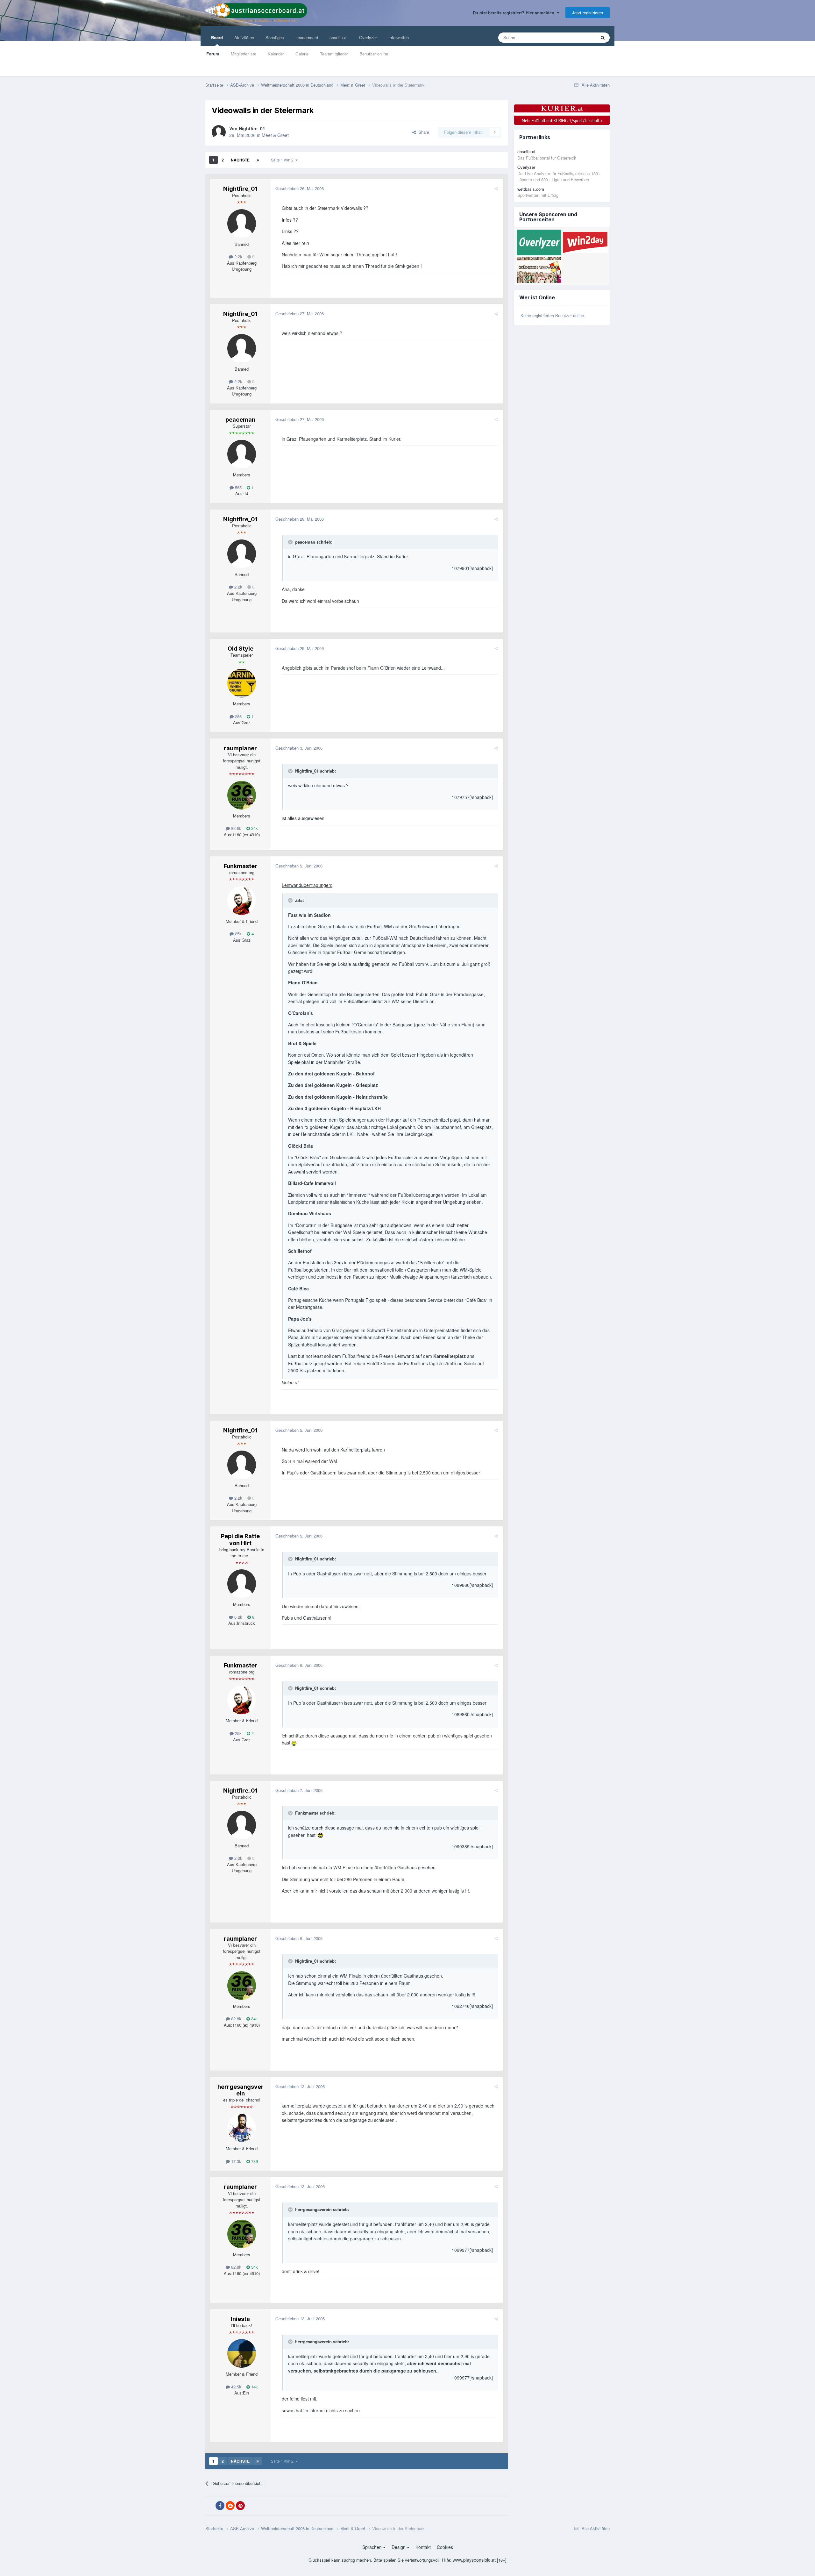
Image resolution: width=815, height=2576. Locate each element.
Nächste (240, 160)
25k (238, 934)
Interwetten (399, 37)
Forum (213, 54)
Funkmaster (241, 866)
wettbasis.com (531, 189)
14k (254, 2387)
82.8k (236, 828)
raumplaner (240, 748)
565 (238, 487)
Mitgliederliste (244, 54)
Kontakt (423, 2547)
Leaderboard (307, 37)
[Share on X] (210, 2506)
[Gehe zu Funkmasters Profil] (242, 901)
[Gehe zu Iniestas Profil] (242, 2353)
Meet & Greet (275, 135)
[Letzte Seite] (258, 160)
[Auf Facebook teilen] (220, 2506)
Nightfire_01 (252, 128)
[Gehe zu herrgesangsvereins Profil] (242, 2128)
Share (422, 132)
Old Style (241, 649)
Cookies (445, 2547)
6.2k (238, 1617)
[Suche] (603, 38)
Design (399, 2547)
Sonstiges (275, 37)
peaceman (240, 420)
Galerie (302, 54)
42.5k (236, 2387)
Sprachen (373, 2547)
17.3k (236, 2161)
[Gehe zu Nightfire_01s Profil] (219, 132)
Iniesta (240, 2319)
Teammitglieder (334, 54)
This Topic (578, 37)
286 (238, 716)
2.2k (238, 257)
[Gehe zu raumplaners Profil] (242, 795)
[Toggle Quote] (291, 542)
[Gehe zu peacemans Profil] (242, 454)
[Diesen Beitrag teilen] (496, 188)
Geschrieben (300, 188)
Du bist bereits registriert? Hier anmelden (515, 13)
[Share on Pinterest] (240, 2506)
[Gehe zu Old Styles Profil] (242, 683)
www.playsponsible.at (474, 2560)
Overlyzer (368, 37)
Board (217, 37)
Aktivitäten (244, 37)
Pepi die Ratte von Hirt (240, 1540)
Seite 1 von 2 (283, 160)
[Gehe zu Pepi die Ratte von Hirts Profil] (242, 1584)
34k (254, 828)
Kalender (276, 54)
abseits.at (339, 37)
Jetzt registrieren (588, 13)
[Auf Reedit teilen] (230, 2506)
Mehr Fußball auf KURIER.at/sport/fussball (562, 120)
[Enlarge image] (294, 1743)
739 (254, 2161)
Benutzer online (374, 54)
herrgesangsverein (241, 2090)
